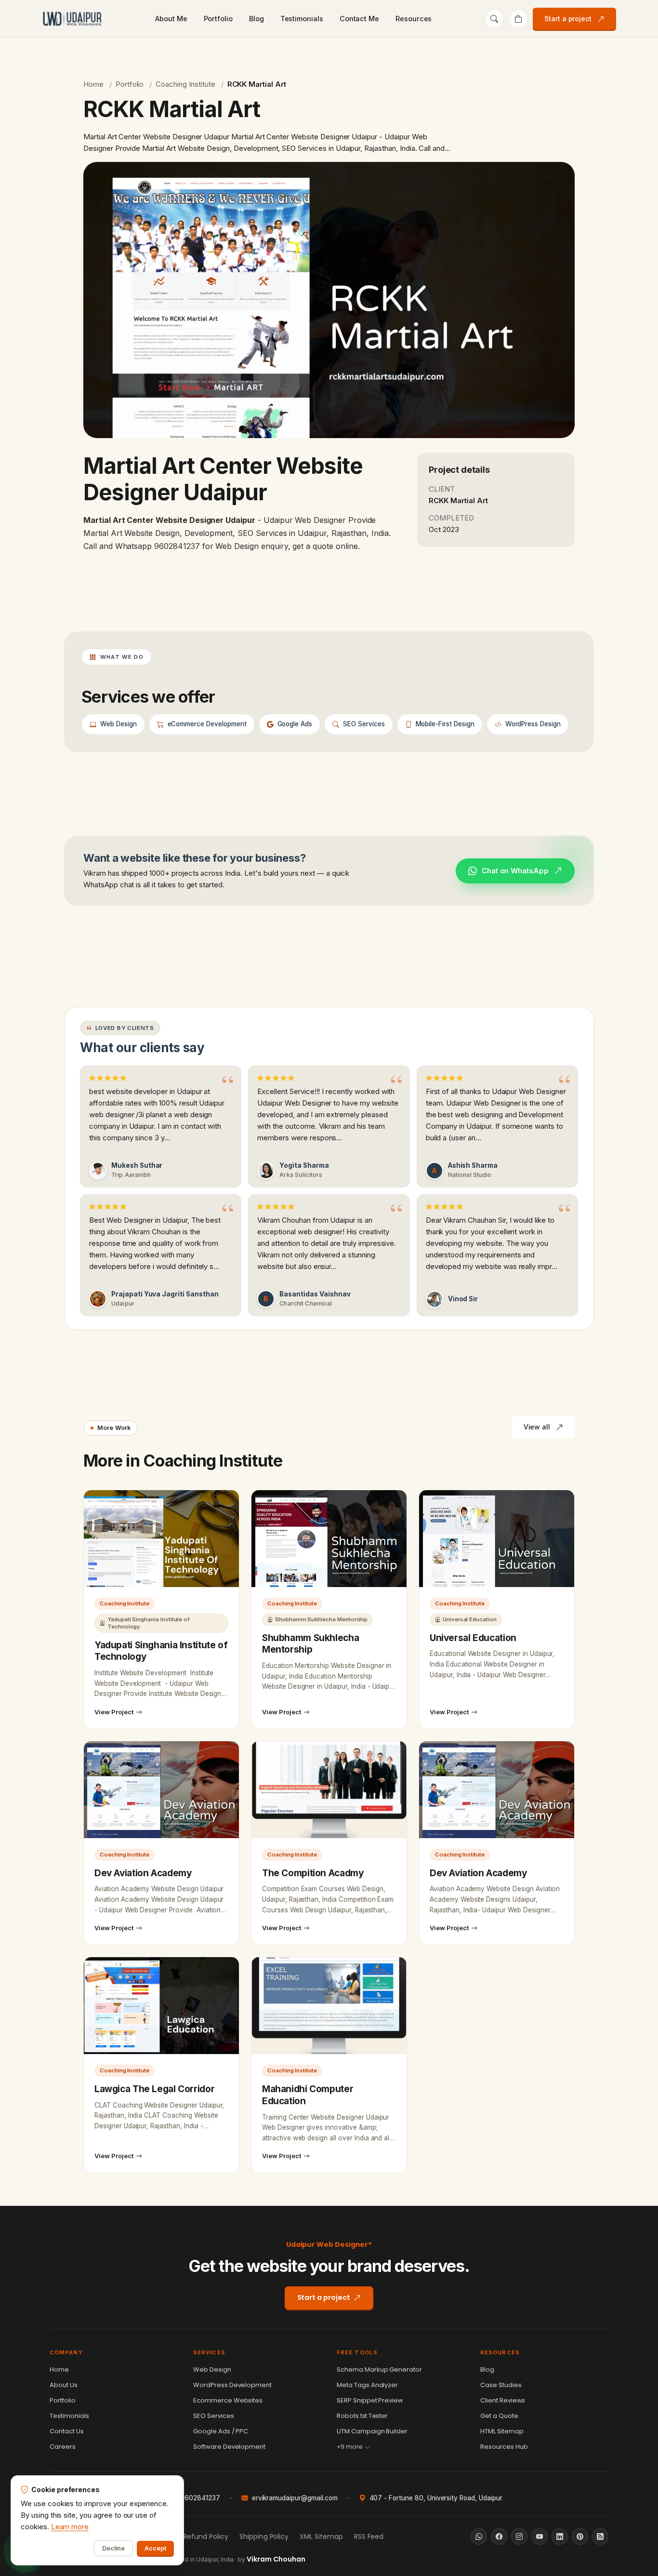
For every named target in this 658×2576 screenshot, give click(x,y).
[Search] (494, 19)
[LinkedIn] (560, 2536)
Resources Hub (504, 2447)
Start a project (568, 19)
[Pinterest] (580, 2536)
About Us (64, 2385)
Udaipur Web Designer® (329, 2244)
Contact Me (359, 19)
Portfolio (218, 19)
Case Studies (501, 2385)
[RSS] (600, 2536)
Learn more (70, 2527)
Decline (113, 2548)
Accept (155, 2548)
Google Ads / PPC (221, 2431)
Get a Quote (499, 2416)
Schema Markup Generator (379, 2369)
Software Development (229, 2447)
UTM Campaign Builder (372, 2431)
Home (93, 84)
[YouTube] (540, 2536)
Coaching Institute (185, 84)
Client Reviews (503, 2400)
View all (537, 1427)
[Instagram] (519, 2536)
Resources (414, 19)
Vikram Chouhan (276, 2559)
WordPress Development (232, 2385)
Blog (257, 19)
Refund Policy (206, 2536)
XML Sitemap (321, 2536)
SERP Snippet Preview (370, 2400)
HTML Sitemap (502, 2431)
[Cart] (518, 19)
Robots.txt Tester (362, 2416)
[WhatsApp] (479, 2536)
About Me (171, 19)
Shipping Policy (264, 2536)
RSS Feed (369, 2536)
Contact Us (67, 2431)
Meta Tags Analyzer (367, 2385)
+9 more (350, 2447)
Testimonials (302, 19)
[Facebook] (499, 2536)
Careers (63, 2447)
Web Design (212, 2369)
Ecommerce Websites (228, 2400)
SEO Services (214, 2416)
